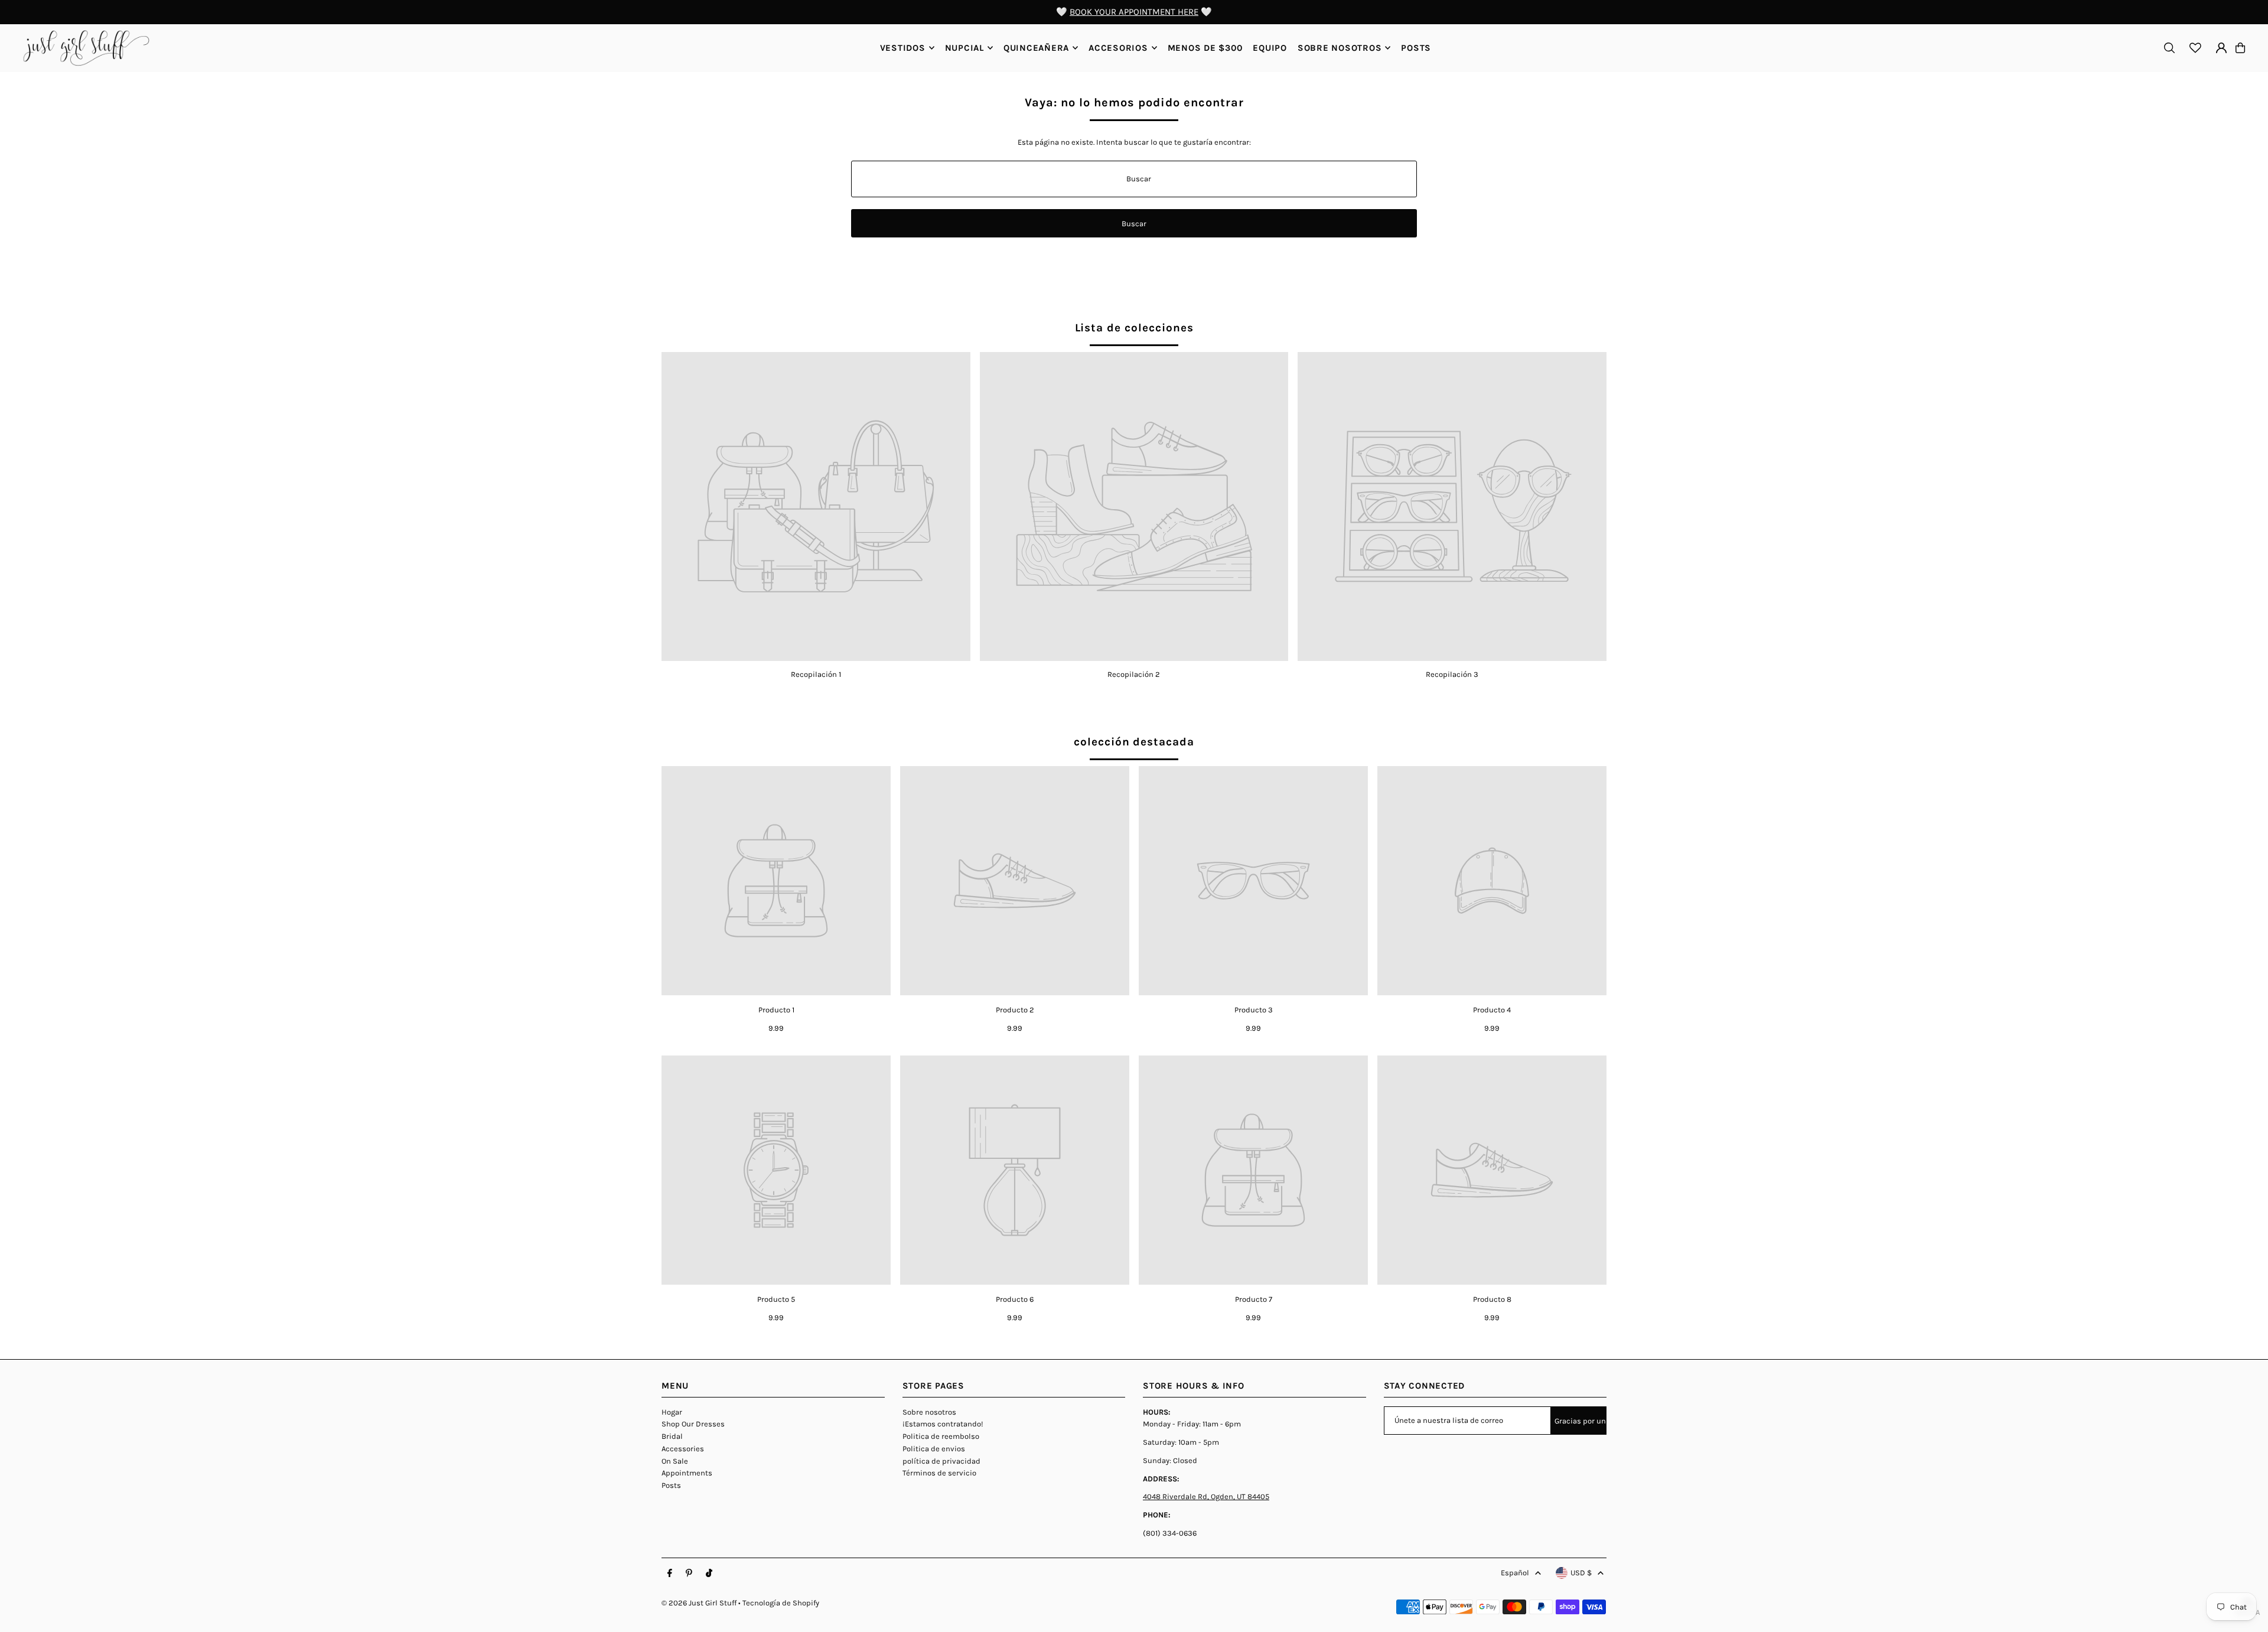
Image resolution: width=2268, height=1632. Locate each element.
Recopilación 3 (1452, 674)
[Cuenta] (2221, 48)
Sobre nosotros (929, 1412)
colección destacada (1134, 742)
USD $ (1581, 1573)
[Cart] (2240, 48)
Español (1515, 1573)
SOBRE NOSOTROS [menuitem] (1340, 48)
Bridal (672, 1436)
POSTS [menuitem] (1416, 48)
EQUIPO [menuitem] (1270, 48)
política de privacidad (941, 1461)
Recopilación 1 (816, 674)
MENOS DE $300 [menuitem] (1205, 48)
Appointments (687, 1473)
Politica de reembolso (941, 1436)
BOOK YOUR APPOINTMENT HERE (1134, 12)
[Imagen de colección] (816, 506)
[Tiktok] (709, 1574)
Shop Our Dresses (693, 1424)
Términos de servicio (939, 1473)
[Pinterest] (689, 1574)
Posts (671, 1485)
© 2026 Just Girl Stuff (699, 1603)
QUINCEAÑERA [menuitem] (1036, 48)
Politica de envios (934, 1449)
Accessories (683, 1449)
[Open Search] (2169, 48)
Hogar (672, 1412)
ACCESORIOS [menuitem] (1118, 48)
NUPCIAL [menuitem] (964, 48)
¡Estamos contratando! (943, 1424)
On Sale (675, 1461)
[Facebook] (670, 1574)
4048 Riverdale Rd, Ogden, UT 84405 (1206, 1496)
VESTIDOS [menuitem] (903, 48)
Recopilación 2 (1134, 674)
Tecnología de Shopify (781, 1603)
